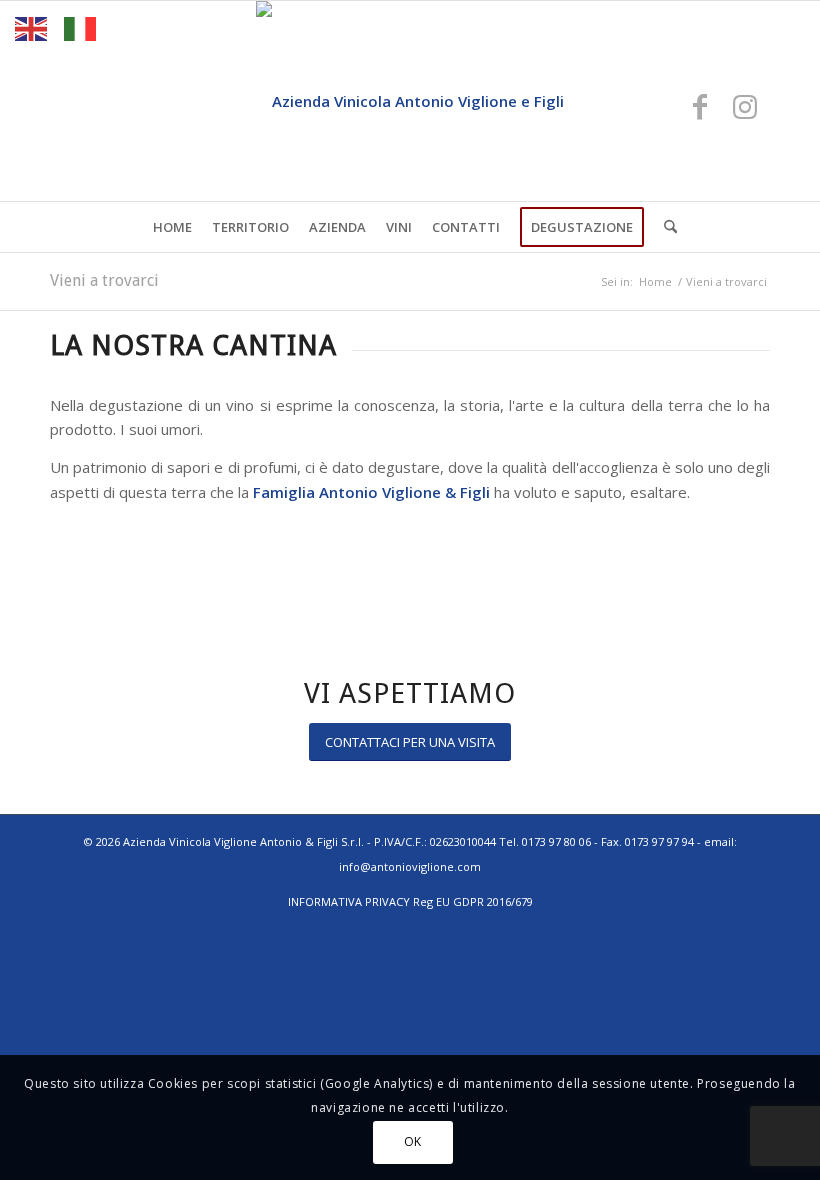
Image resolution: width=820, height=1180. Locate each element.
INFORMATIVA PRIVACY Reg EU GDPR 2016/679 (410, 901)
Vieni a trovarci (104, 280)
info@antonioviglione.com (410, 866)
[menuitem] (172, 227)
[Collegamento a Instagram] (745, 106)
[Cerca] (665, 227)
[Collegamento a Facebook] (700, 106)
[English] (32, 27)
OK (413, 1141)
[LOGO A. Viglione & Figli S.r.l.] (410, 101)
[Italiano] (81, 27)
